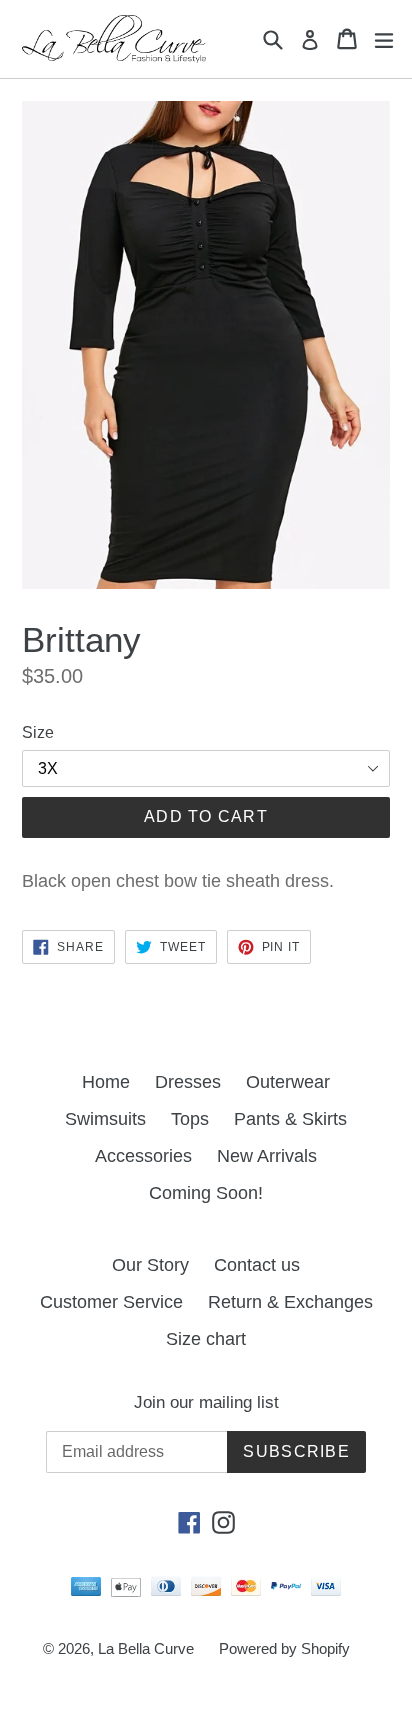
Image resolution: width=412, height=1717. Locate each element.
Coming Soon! (206, 1193)
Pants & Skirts (290, 1119)
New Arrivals (267, 1156)
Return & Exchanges (290, 1302)
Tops (190, 1119)
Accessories (143, 1156)
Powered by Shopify (284, 1648)
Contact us (257, 1265)
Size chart (206, 1339)
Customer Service (111, 1302)
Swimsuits (105, 1119)
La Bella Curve (146, 1648)
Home (106, 1082)
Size (38, 732)
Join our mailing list (206, 1402)
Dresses (188, 1082)
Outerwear (288, 1082)
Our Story (150, 1265)
